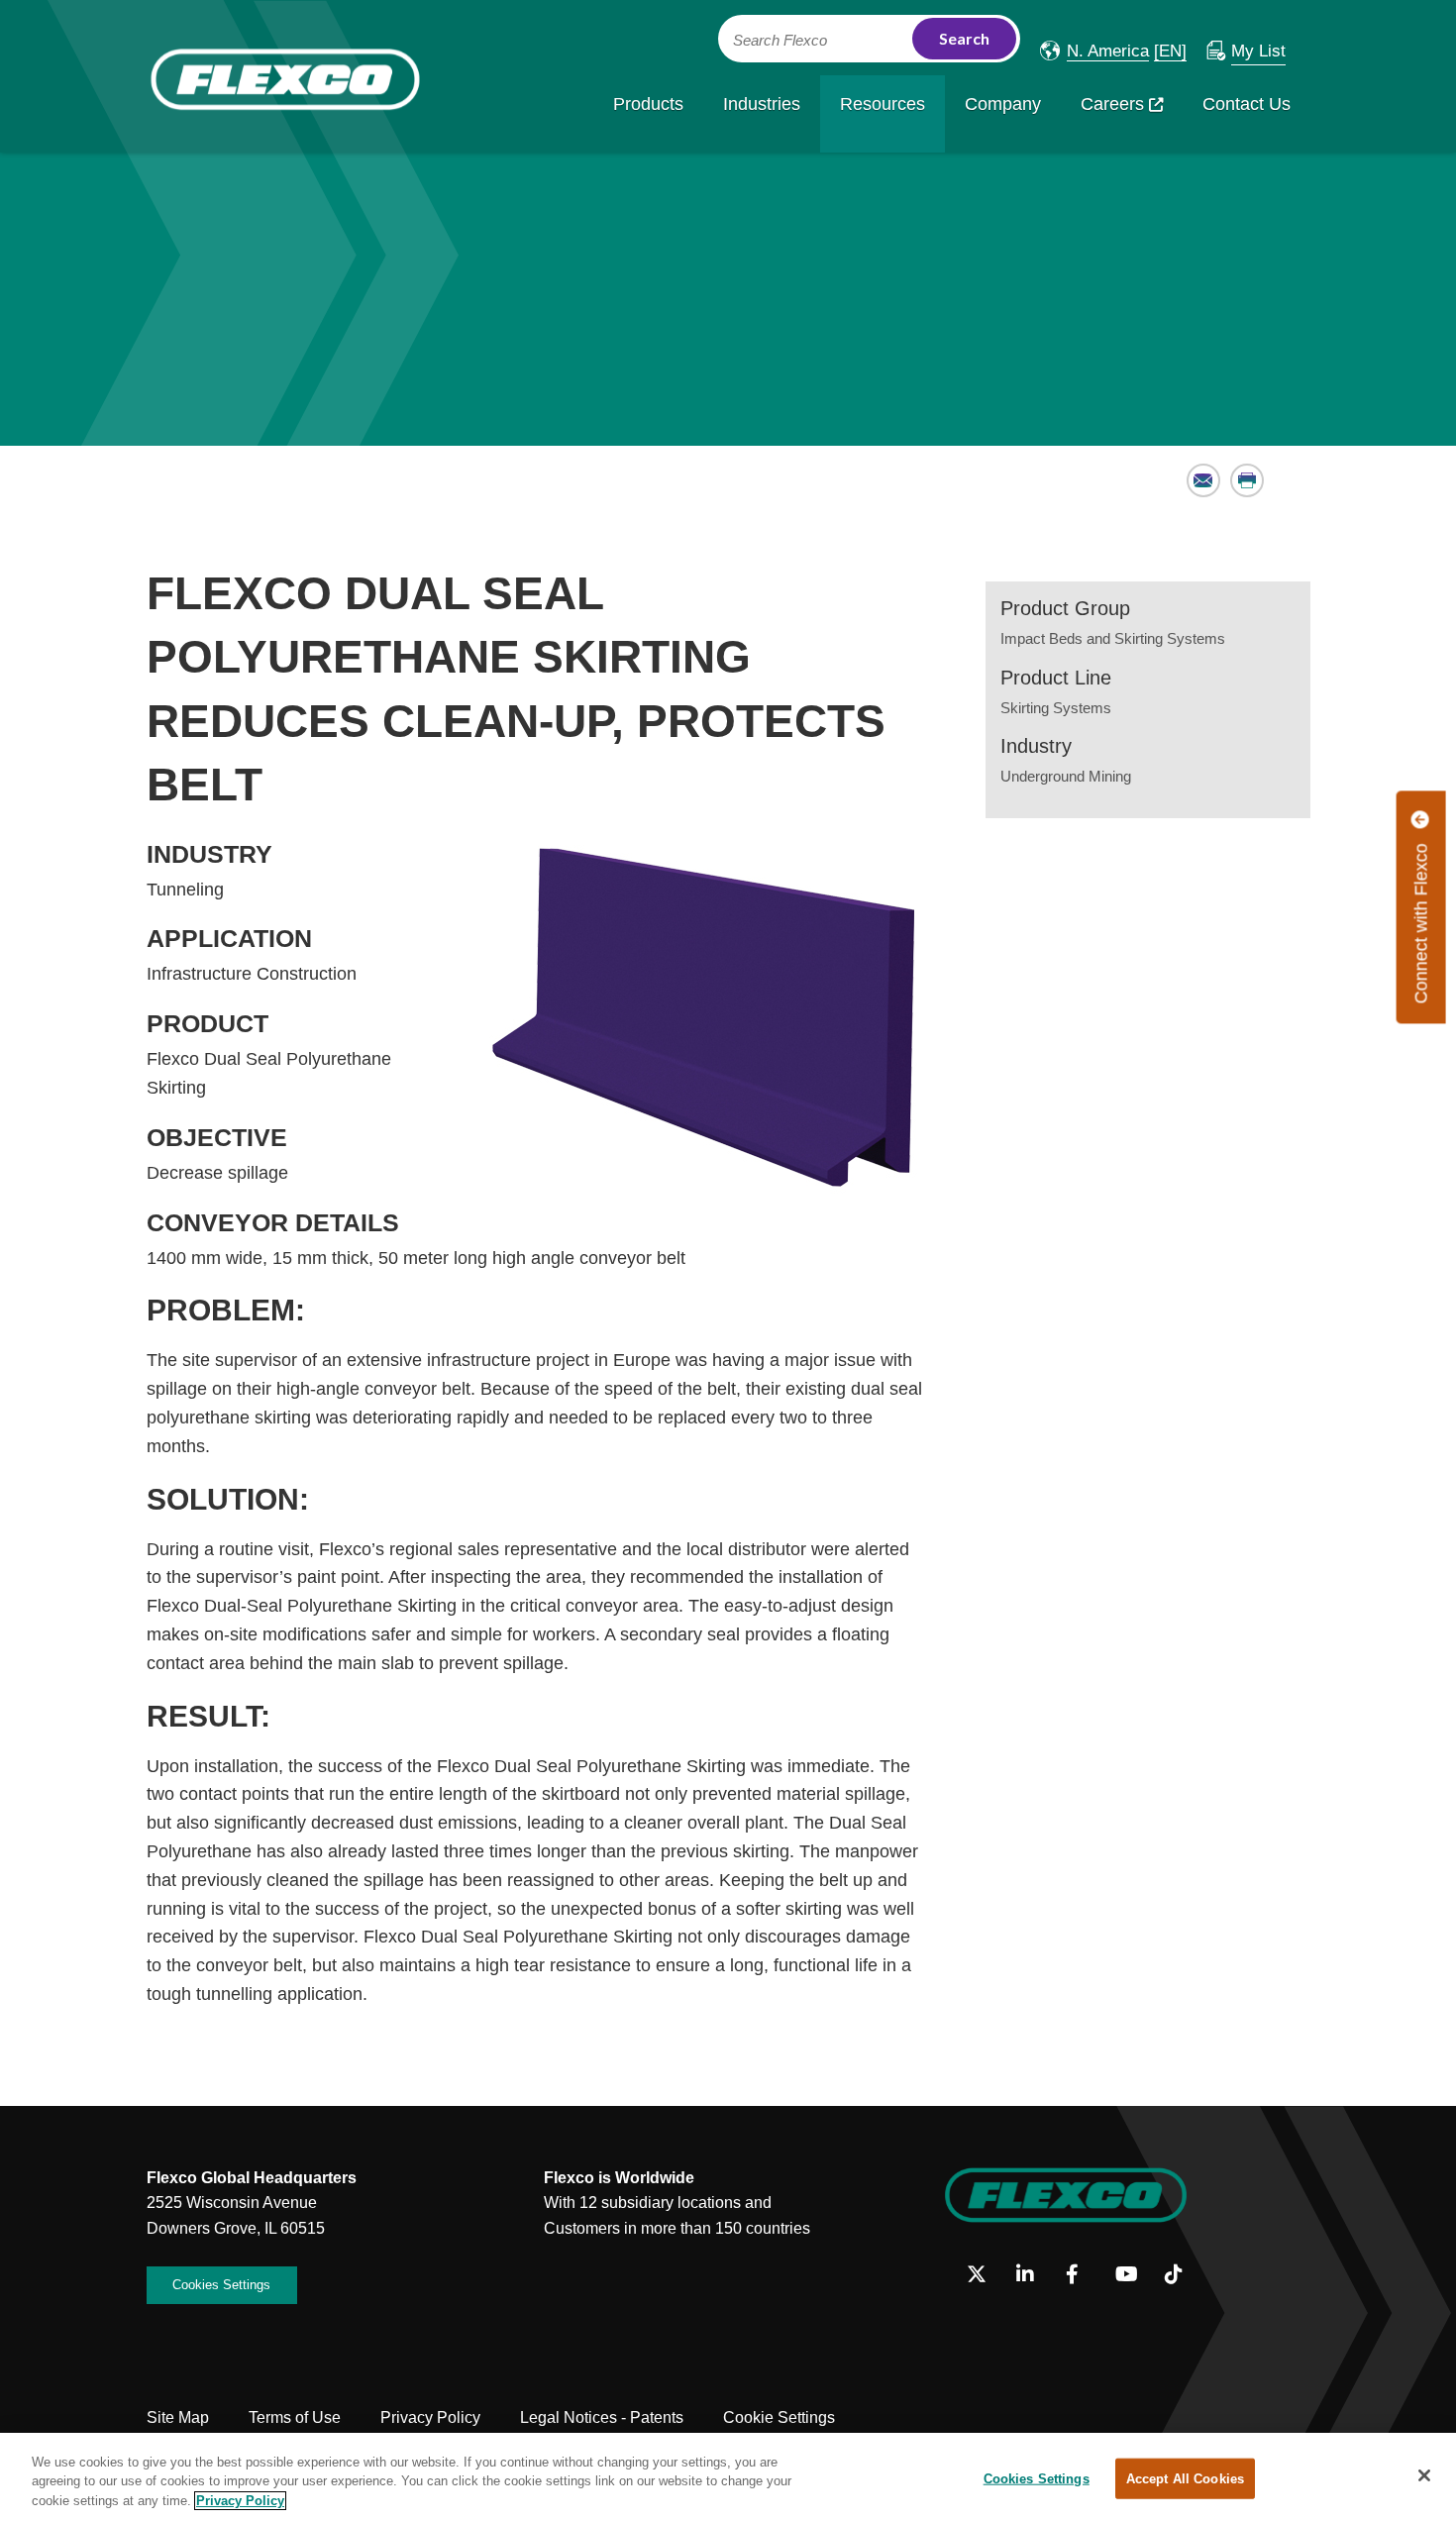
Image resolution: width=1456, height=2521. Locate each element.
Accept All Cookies (1185, 2478)
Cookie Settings (779, 2417)
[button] (1094, 51)
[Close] (1424, 2475)
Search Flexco (780, 41)
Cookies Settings (221, 2285)
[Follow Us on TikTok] (1182, 2275)
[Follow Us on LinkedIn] (1034, 2275)
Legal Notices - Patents (602, 2417)
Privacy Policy (430, 2417)
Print (1248, 480)
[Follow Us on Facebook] (1083, 2275)
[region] (728, 2477)
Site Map (178, 2417)
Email (1204, 480)
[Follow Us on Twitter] (984, 2275)
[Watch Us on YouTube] (1133, 2275)
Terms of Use (295, 2417)
